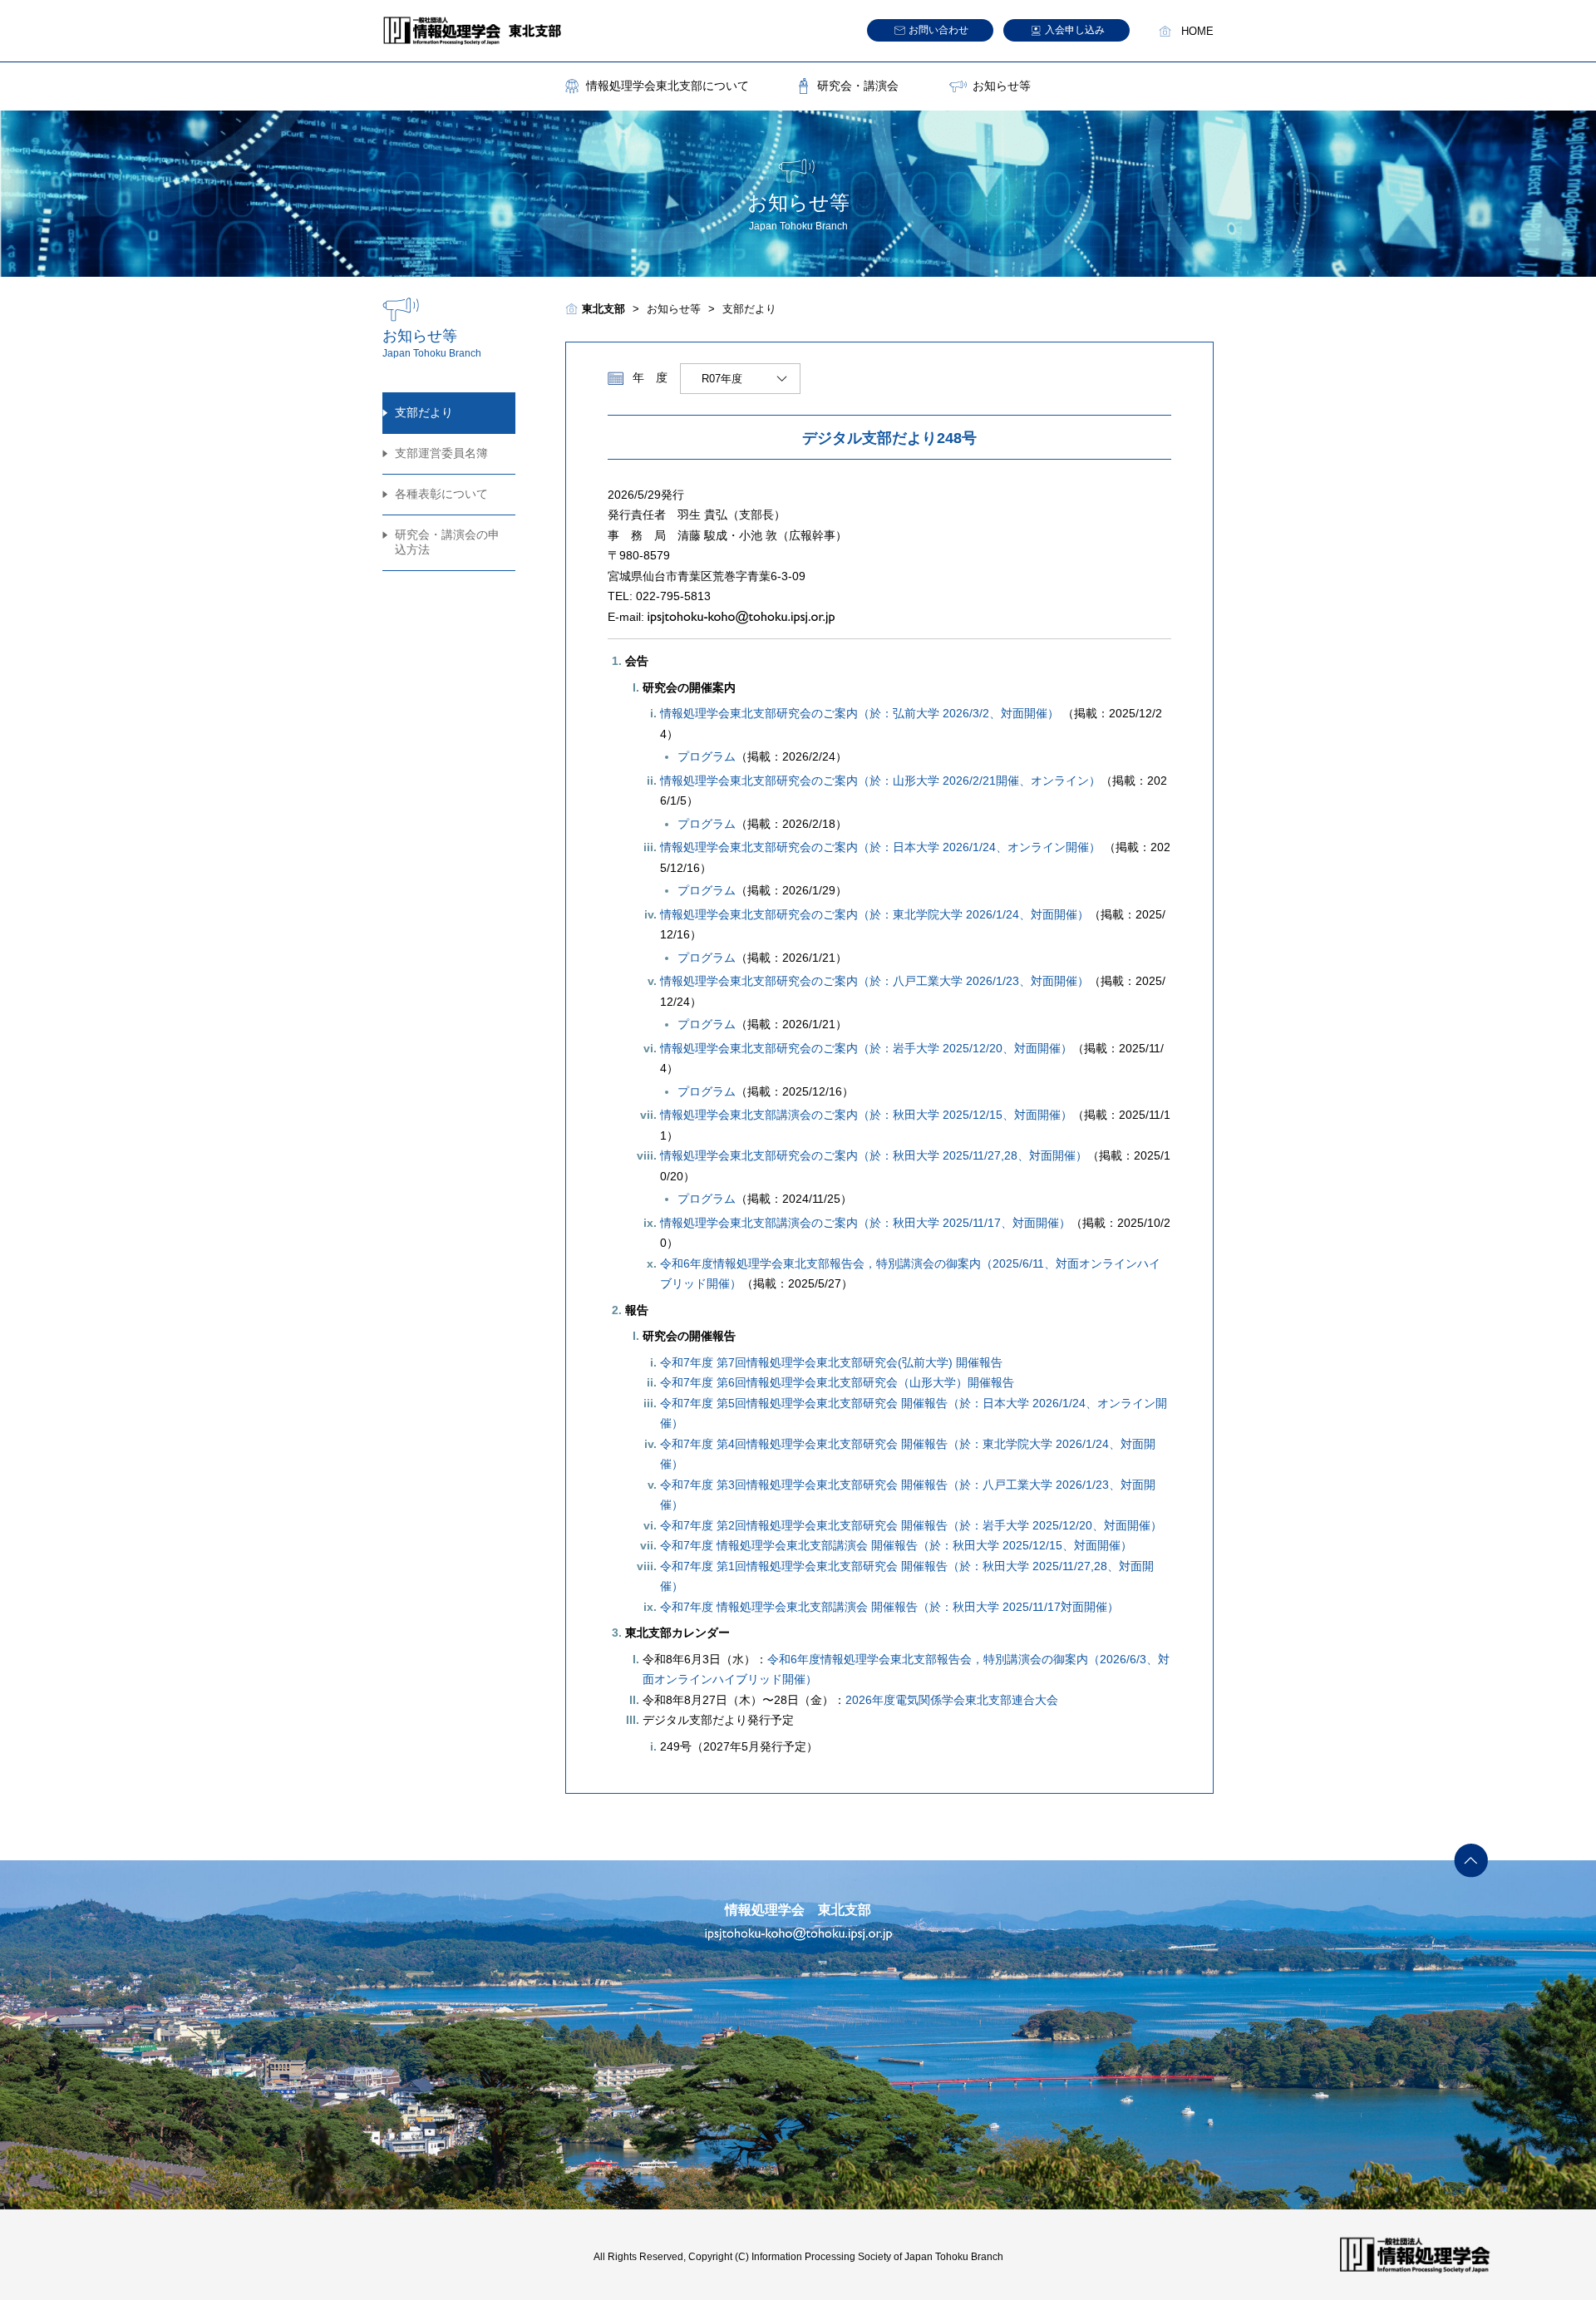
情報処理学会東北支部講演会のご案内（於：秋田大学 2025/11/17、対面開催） (865, 1223)
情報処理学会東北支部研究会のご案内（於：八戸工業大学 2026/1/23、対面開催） (874, 981)
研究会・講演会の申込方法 (447, 542)
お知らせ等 (1002, 86)
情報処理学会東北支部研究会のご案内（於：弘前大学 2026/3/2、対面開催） (860, 713)
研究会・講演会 (858, 86)
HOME (1197, 32)
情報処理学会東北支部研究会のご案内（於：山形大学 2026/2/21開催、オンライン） (880, 781)
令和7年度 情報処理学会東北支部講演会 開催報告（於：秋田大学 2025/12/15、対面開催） (896, 1545)
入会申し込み (1075, 30)
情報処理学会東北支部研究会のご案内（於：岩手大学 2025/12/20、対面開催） (866, 1048)
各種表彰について (441, 494)
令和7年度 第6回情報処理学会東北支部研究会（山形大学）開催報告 (837, 1382)
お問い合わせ (938, 30)
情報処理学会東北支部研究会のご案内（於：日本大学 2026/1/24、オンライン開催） (880, 847)
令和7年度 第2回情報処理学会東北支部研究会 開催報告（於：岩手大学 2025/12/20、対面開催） (911, 1525)
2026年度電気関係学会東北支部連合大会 (952, 1700)
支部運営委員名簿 (441, 453)
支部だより (424, 412)
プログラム (707, 756)
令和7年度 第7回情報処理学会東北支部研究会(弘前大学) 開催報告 (831, 1362)
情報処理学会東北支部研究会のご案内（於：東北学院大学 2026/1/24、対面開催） (874, 914)
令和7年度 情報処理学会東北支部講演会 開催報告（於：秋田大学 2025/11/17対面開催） (889, 1607)
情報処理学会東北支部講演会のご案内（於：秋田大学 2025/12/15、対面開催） (866, 1115)
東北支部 (603, 309)
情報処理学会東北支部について (667, 86)
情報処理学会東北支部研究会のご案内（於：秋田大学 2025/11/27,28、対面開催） (874, 1155)
